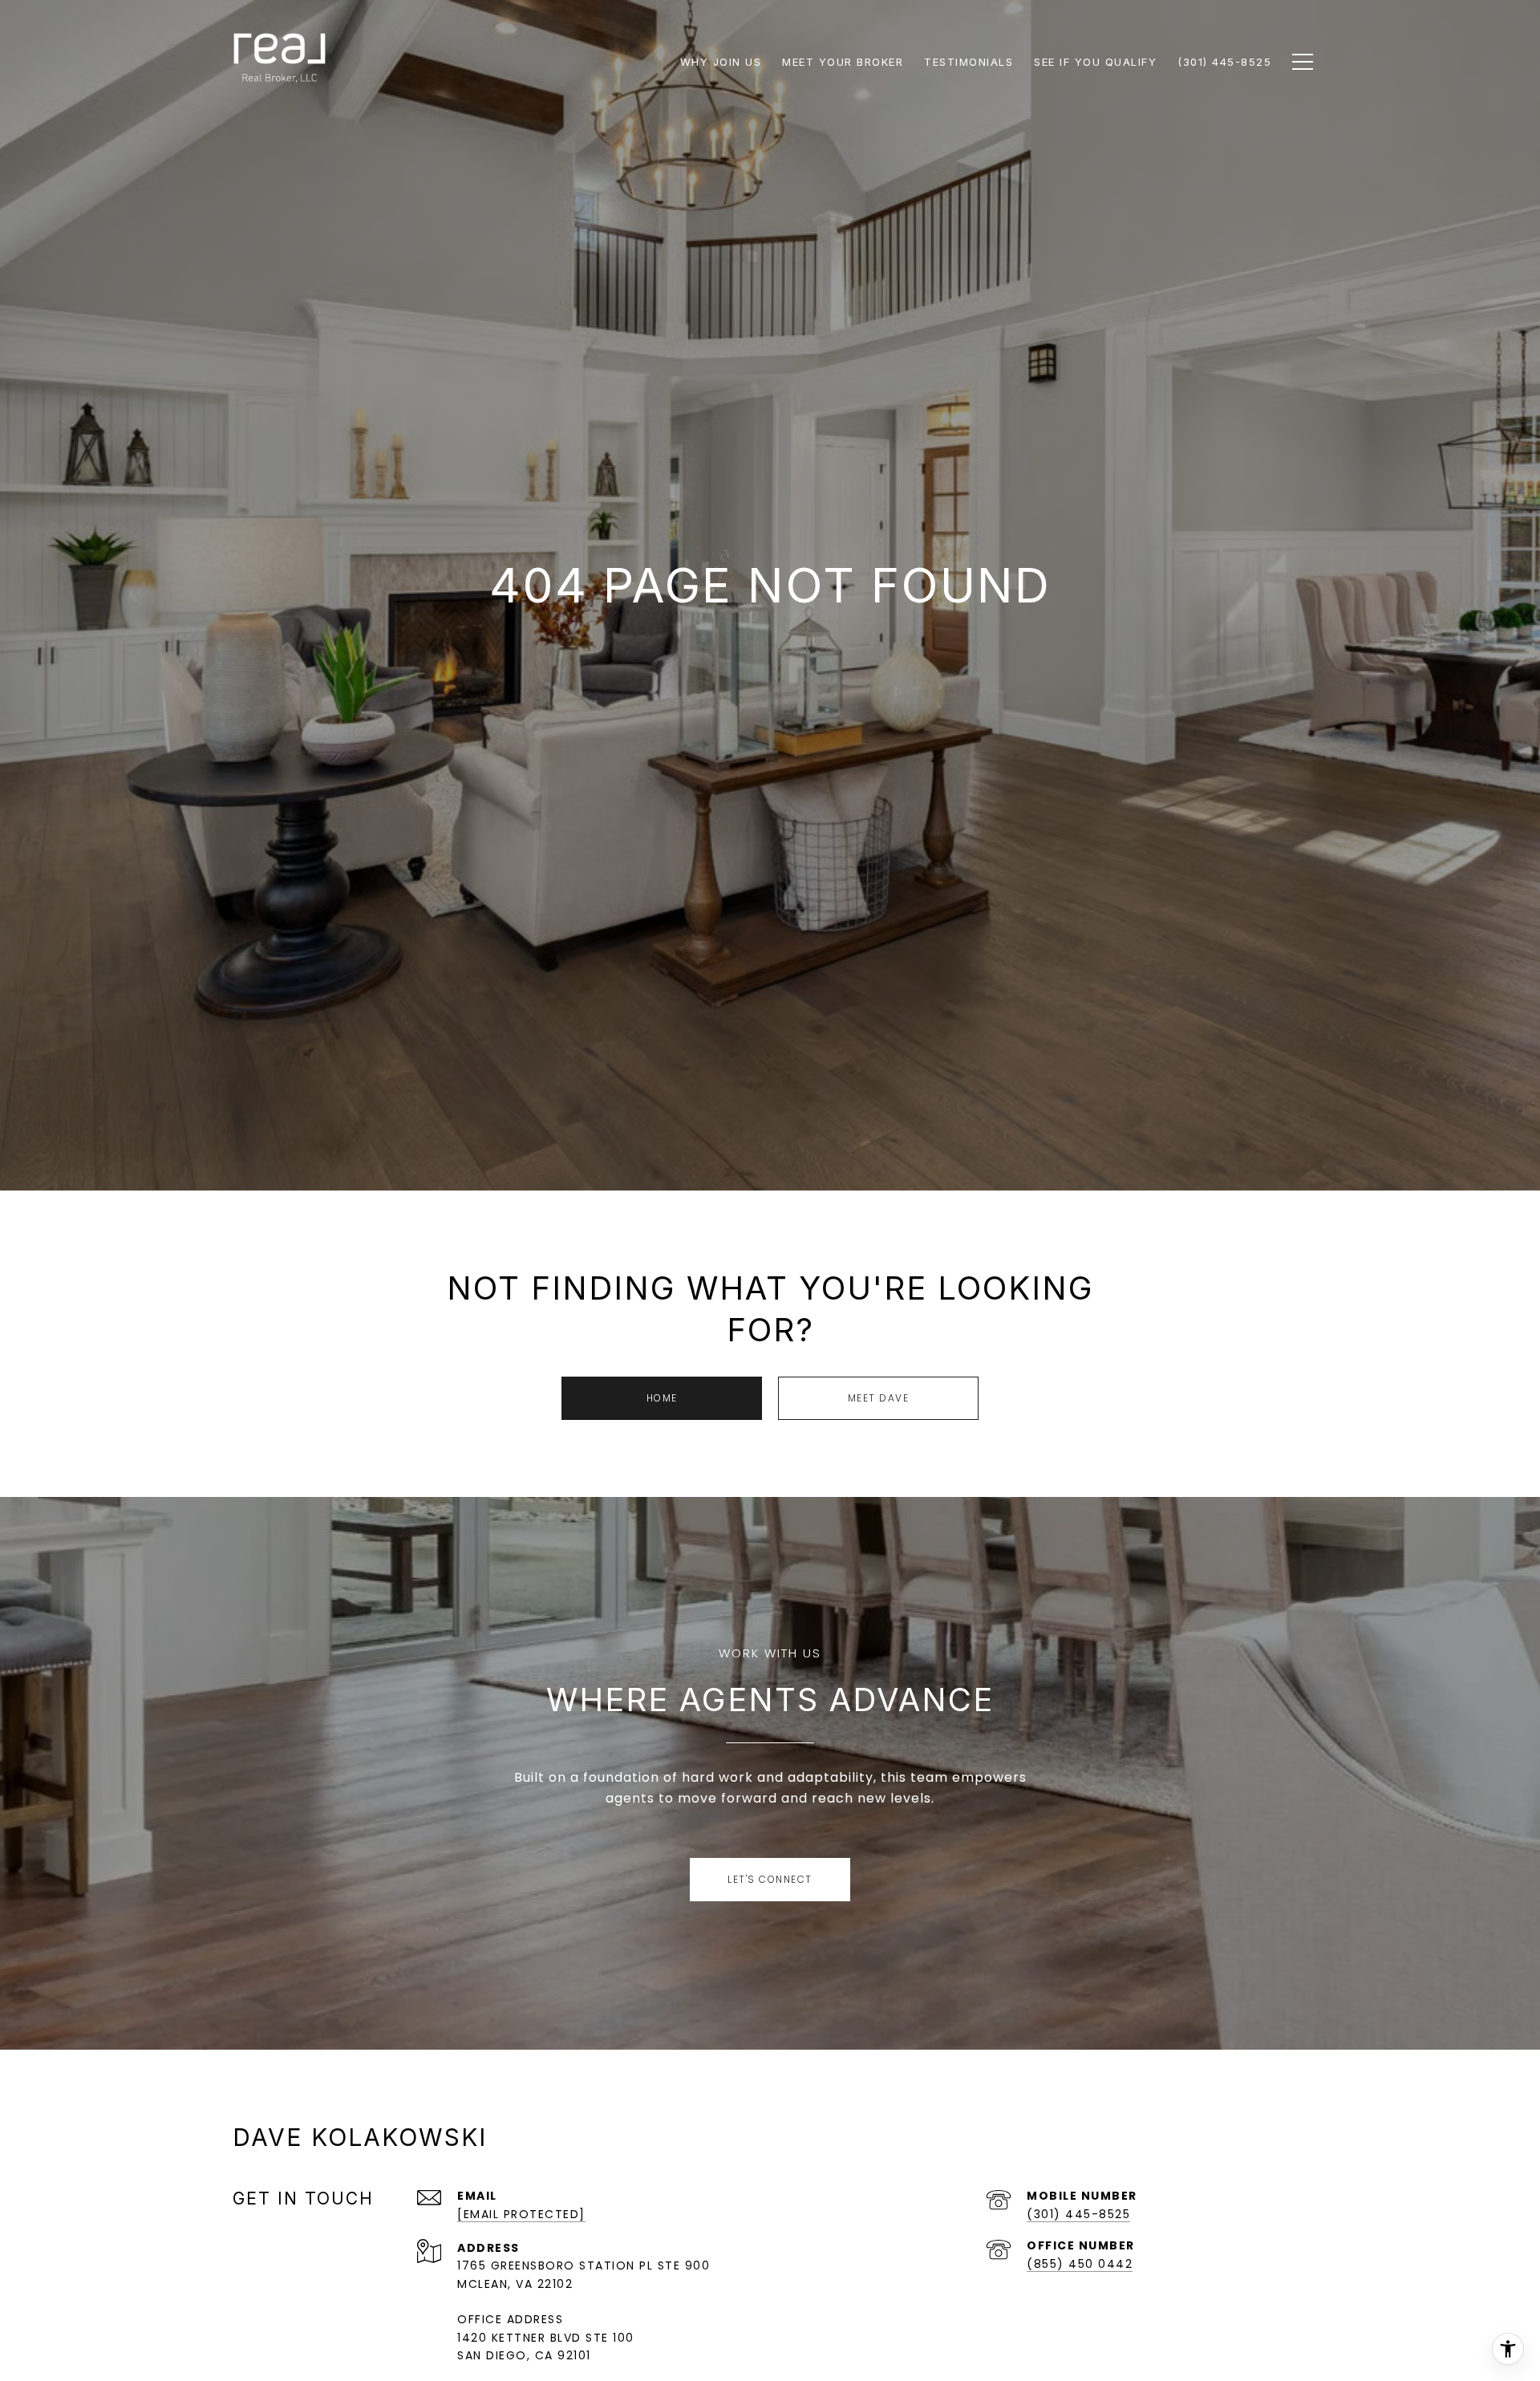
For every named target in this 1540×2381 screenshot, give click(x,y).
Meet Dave (879, 1398)
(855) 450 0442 (1080, 2264)
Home (662, 1398)
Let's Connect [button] (770, 1879)
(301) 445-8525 (1078, 2214)
